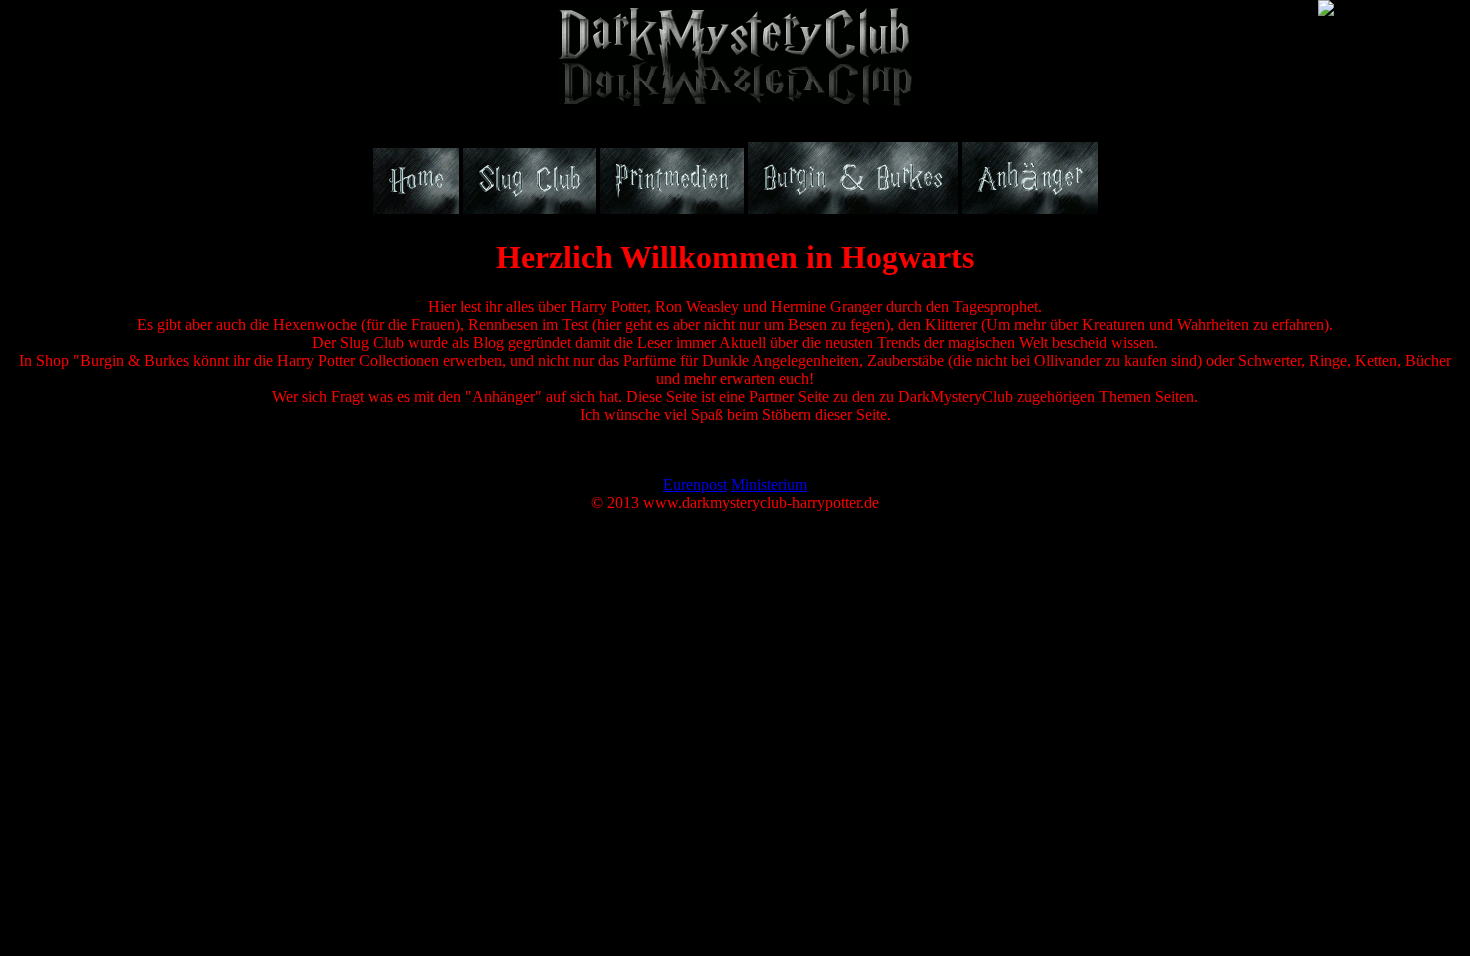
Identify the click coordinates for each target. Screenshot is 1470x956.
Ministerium (769, 484)
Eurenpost (695, 484)
